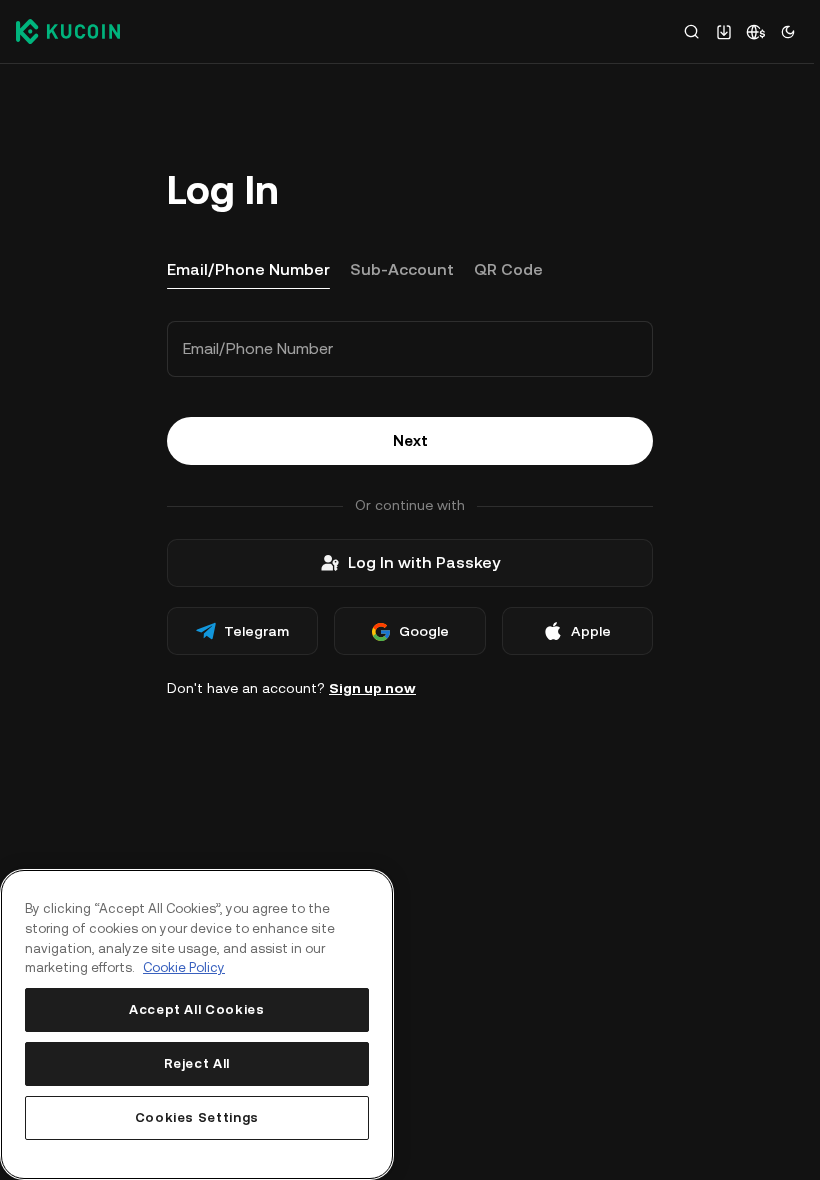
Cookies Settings (197, 1117)
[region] (197, 1024)
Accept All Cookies (197, 1009)
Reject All (197, 1063)
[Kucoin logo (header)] (68, 31)
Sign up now (372, 688)
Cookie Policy (184, 967)
